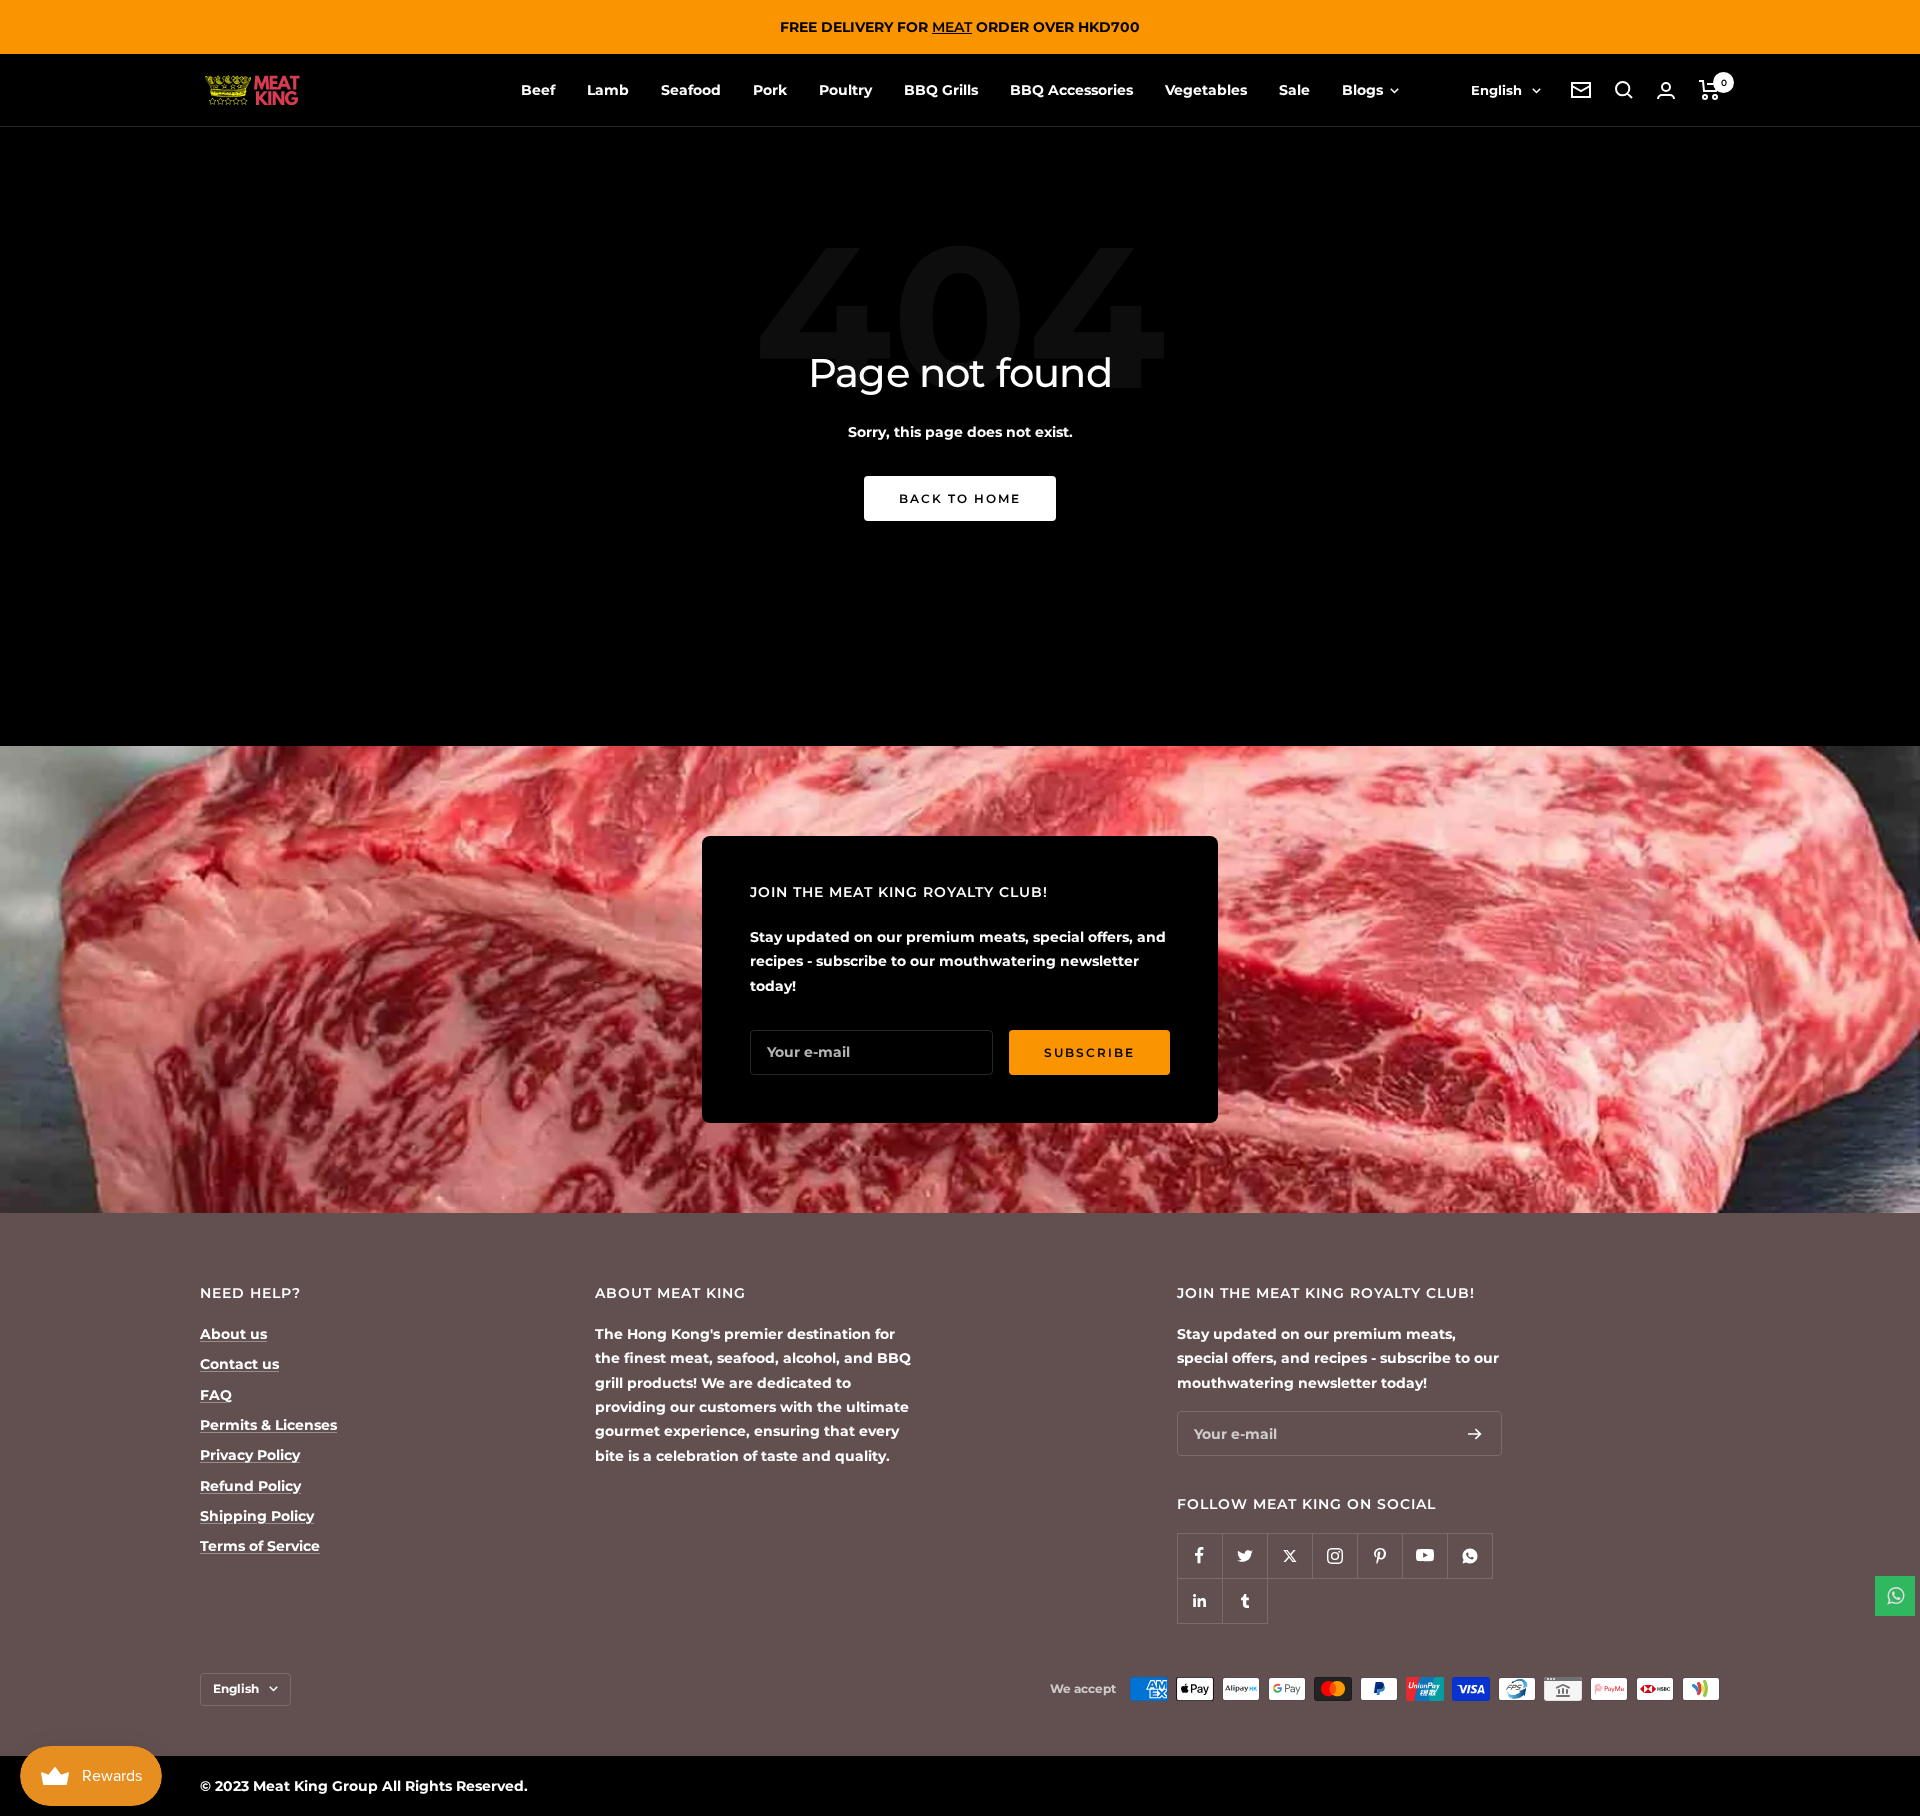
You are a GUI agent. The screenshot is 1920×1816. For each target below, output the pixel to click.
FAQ (216, 1395)
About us (233, 1334)
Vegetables (1206, 90)
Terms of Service (260, 1546)
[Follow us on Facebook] (1199, 1555)
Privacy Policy (250, 1455)
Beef (538, 90)
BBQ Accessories (1071, 90)
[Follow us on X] (1289, 1555)
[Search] (1624, 90)
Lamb (608, 90)
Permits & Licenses (268, 1425)
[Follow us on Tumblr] (1244, 1600)
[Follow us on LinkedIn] (1199, 1600)
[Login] (1666, 90)
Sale (1294, 90)
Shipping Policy (257, 1516)
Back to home (960, 498)
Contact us (239, 1364)
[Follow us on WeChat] (1469, 1555)
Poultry (845, 90)
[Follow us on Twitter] (1244, 1555)
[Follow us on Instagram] (1334, 1555)
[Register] (1475, 1434)
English (1496, 90)
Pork (770, 90)
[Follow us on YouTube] (1424, 1555)
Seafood (691, 90)
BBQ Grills (941, 90)
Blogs (1364, 90)
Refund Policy (250, 1486)
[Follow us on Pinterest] (1379, 1555)
